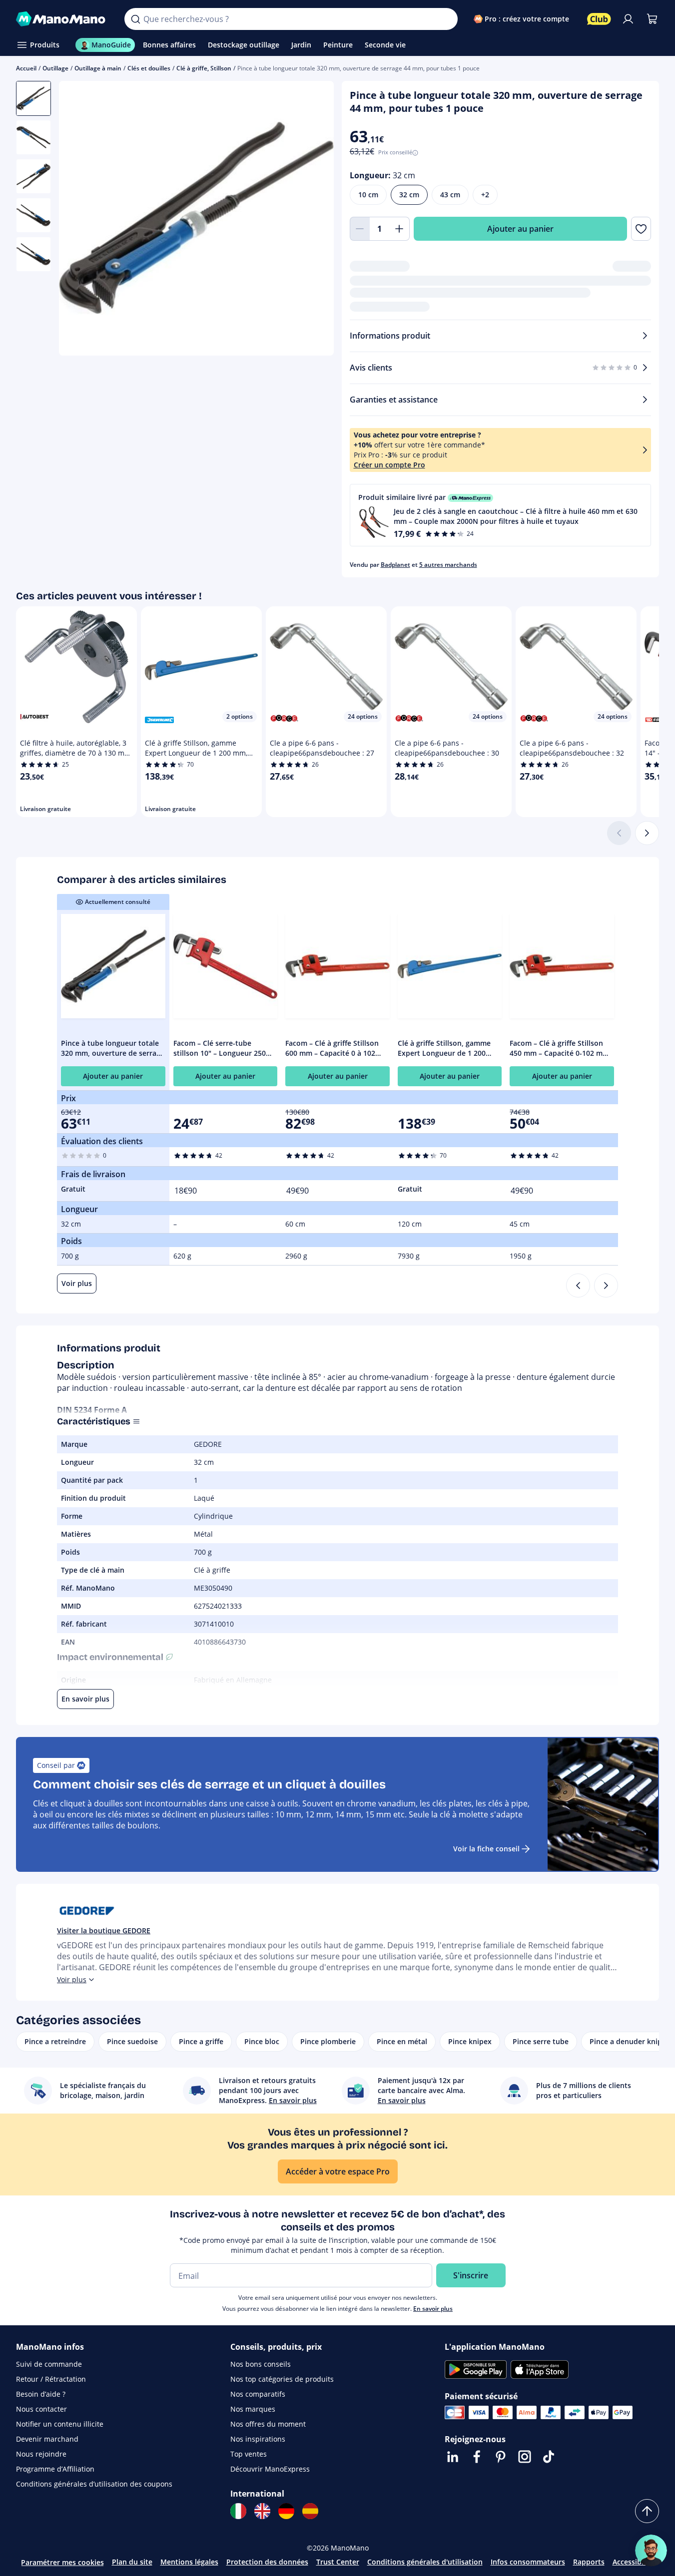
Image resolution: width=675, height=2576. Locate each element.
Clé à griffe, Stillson (204, 68)
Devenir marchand (47, 2439)
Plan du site (132, 2562)
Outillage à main (98, 68)
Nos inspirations (258, 2439)
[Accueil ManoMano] (62, 19)
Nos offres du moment (268, 2424)
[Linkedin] (453, 2457)
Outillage (55, 68)
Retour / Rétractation (51, 2379)
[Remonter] (647, 2511)
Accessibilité (634, 2562)
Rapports (589, 2562)
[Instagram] (525, 2457)
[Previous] (578, 1286)
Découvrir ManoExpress (270, 2469)
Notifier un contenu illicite (60, 2424)
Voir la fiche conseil (486, 1849)
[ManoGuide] (651, 2551)
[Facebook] (477, 2457)
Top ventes (249, 2454)
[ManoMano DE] (286, 2511)
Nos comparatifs (258, 2394)
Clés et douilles (149, 68)
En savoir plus (433, 2309)
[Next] (606, 1286)
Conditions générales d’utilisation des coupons (94, 2484)
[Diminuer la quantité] (360, 229)
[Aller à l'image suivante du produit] (314, 219)
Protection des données (267, 2562)
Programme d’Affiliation (55, 2469)
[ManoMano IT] (238, 2511)
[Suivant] (647, 833)
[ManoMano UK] (262, 2511)
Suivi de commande (49, 2364)
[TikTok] (549, 2457)
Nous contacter (41, 2409)
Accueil (26, 68)
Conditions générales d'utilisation (425, 2562)
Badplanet (395, 565)
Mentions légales (189, 2562)
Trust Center (338, 2562)
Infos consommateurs (528, 2562)
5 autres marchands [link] (448, 565)
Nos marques (253, 2409)
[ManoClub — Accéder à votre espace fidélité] (599, 19)
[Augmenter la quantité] (400, 229)
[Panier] (652, 19)
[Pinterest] (501, 2457)
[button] (501, 515)
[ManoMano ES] (310, 2511)
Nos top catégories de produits (282, 2379)
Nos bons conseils (261, 2364)
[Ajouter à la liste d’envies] (641, 229)
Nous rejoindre (41, 2454)
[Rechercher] (135, 19)
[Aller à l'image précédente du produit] (79, 219)
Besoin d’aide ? (41, 2394)
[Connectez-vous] (628, 19)
